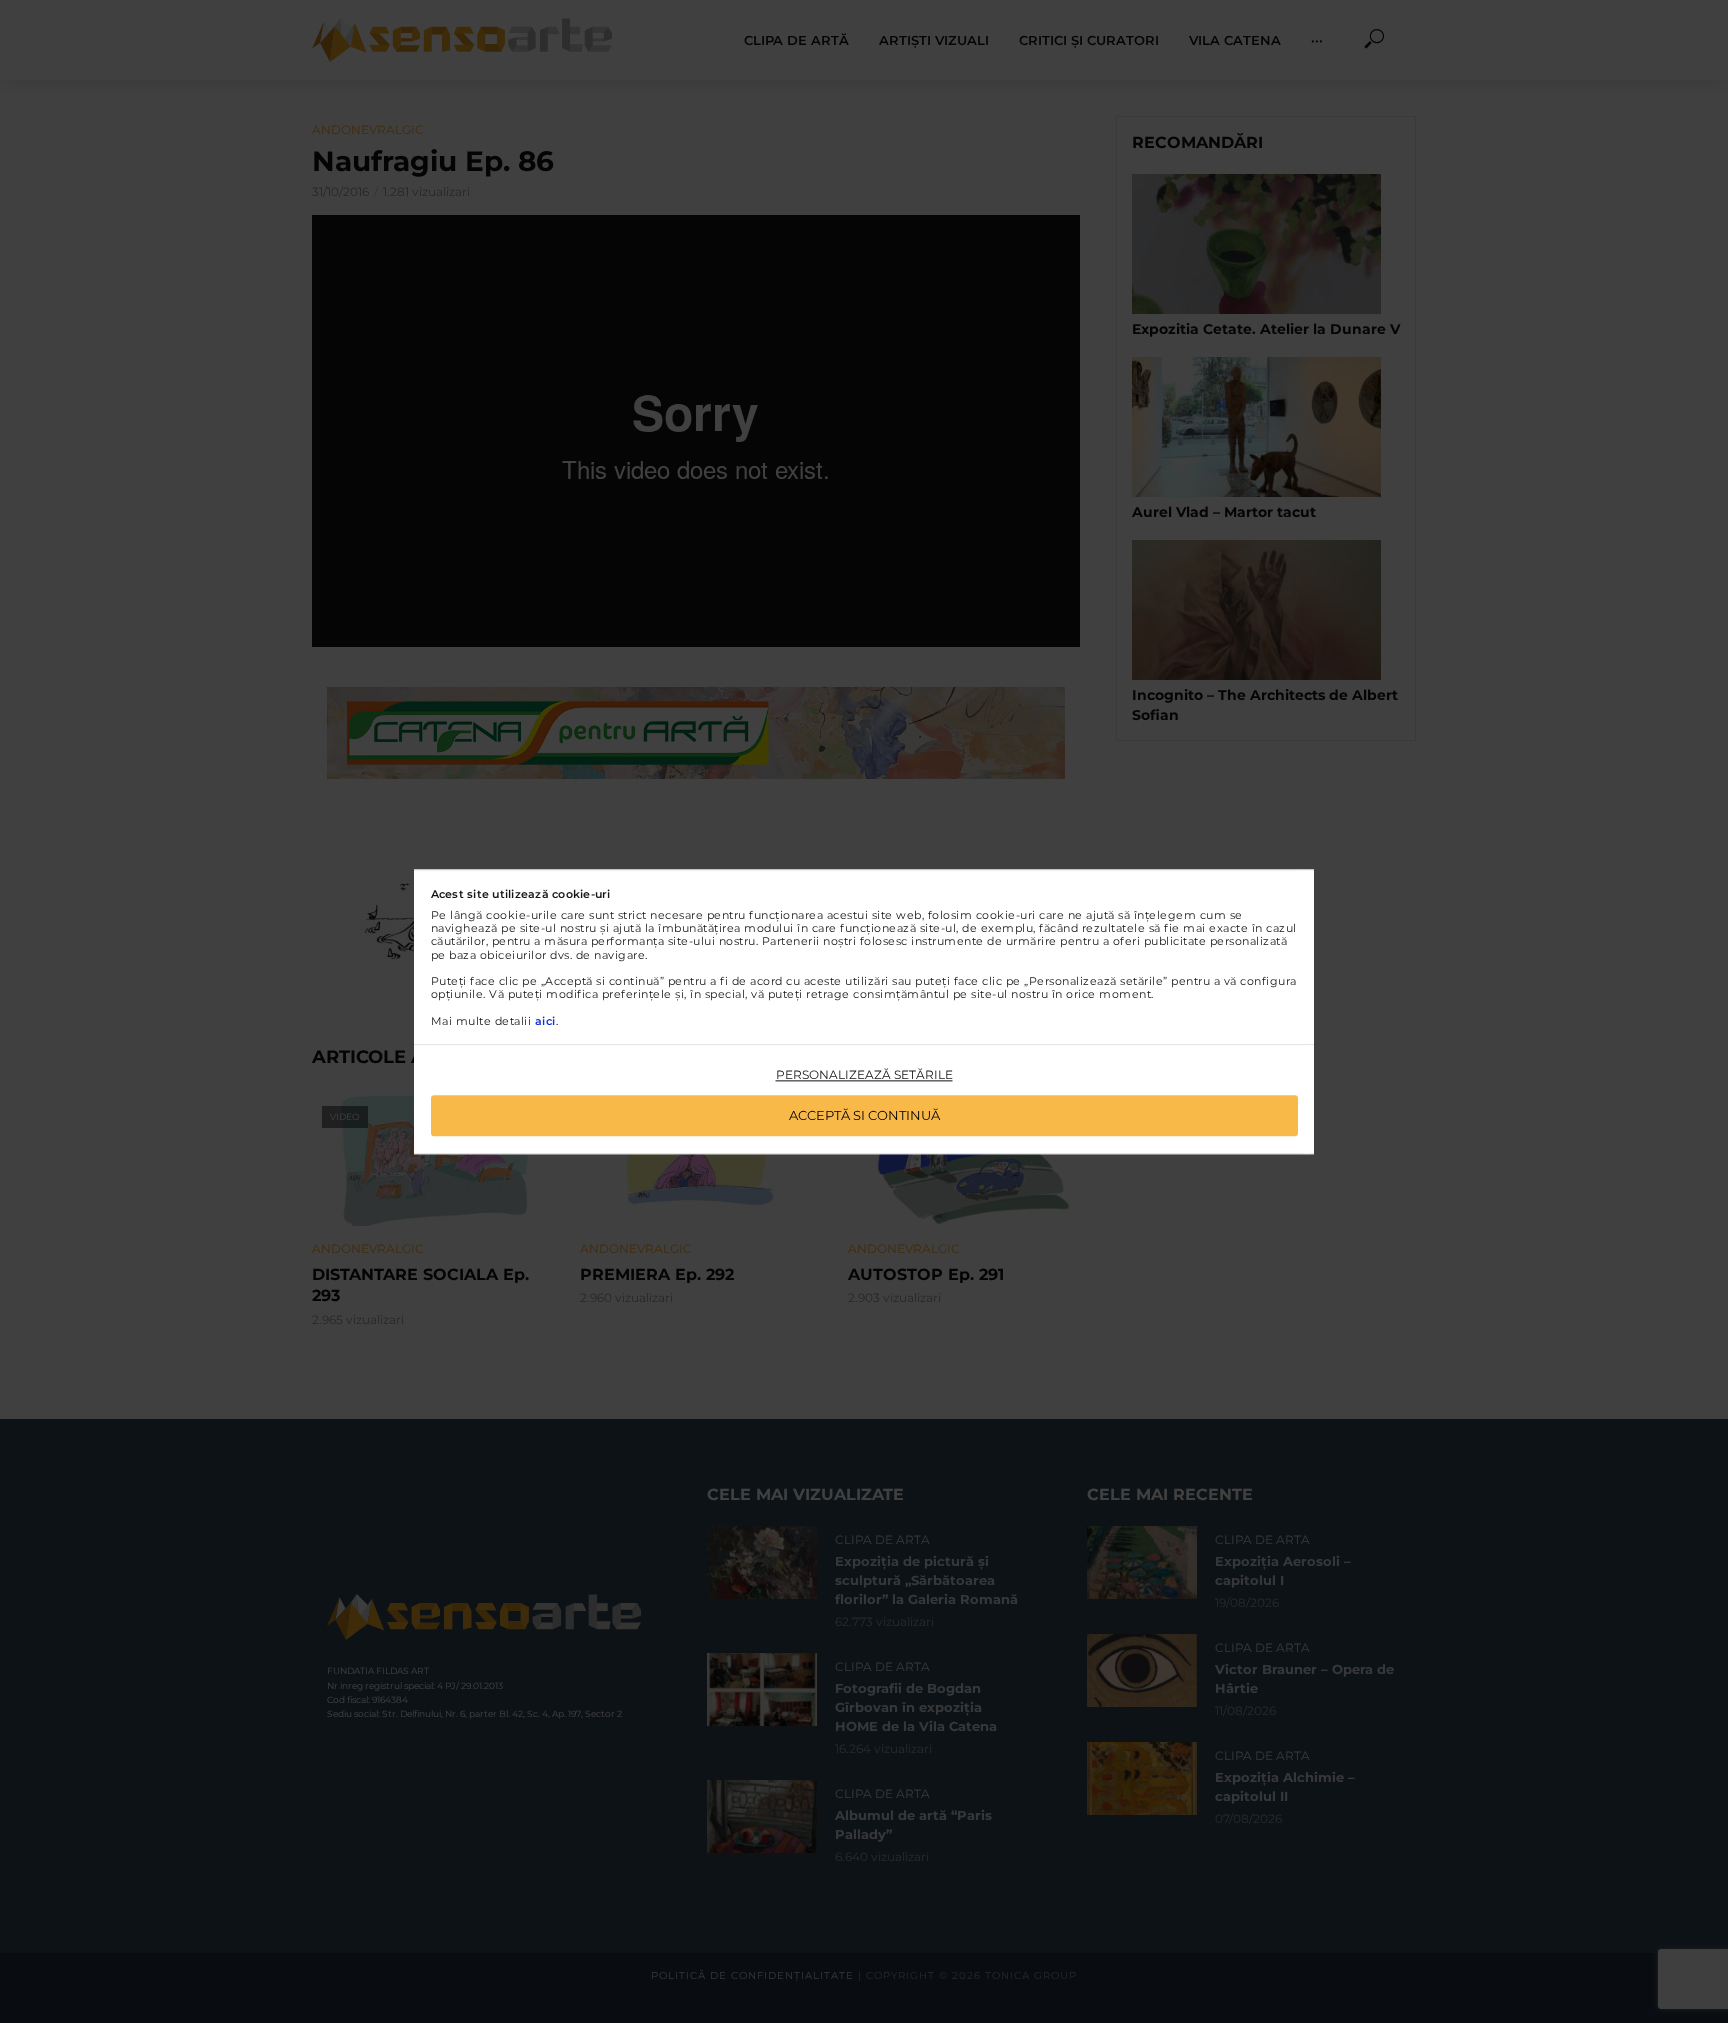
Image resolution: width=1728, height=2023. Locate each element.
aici (545, 1021)
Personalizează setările (864, 1075)
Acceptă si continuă (864, 1115)
